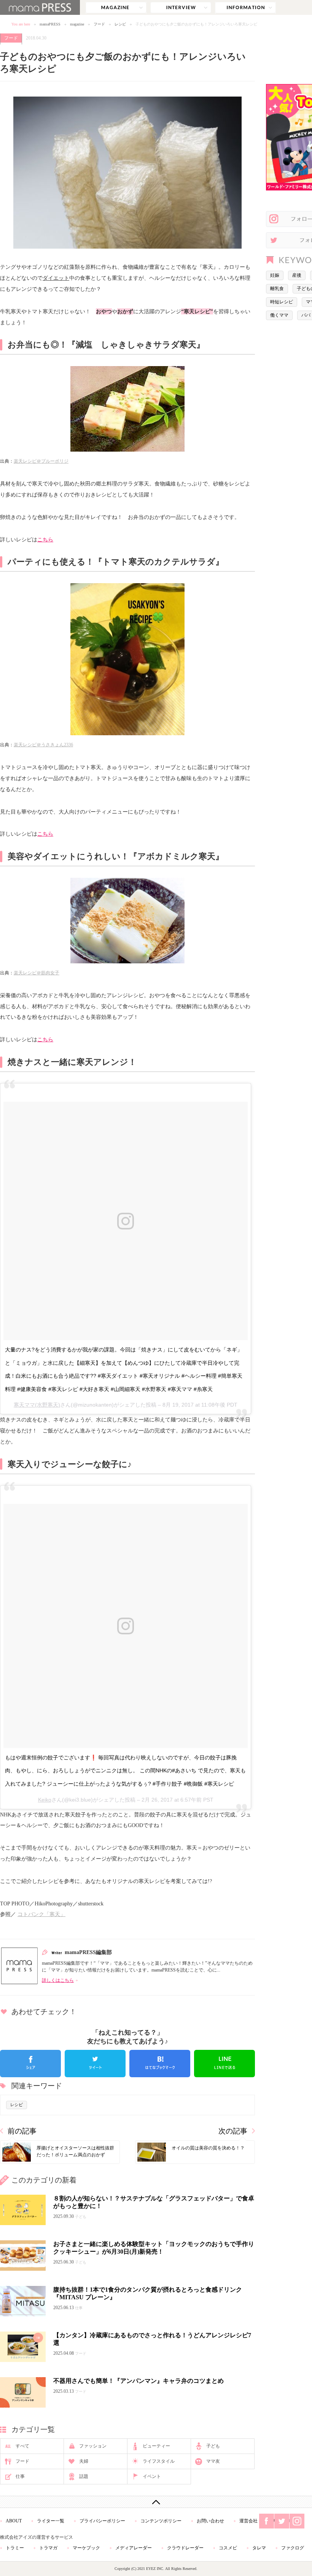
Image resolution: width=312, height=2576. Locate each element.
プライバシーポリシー (102, 2521)
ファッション (93, 2446)
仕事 (20, 2476)
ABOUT (14, 2521)
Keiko (45, 1800)
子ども (213, 2446)
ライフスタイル (159, 2461)
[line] (224, 2064)
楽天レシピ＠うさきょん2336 (43, 745)
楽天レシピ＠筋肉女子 (37, 973)
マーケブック (86, 2548)
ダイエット (56, 278)
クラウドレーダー (185, 2548)
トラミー (15, 2548)
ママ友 (213, 2461)
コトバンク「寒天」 (41, 1914)
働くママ (279, 315)
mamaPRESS (50, 24)
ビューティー (156, 2446)
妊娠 (275, 275)
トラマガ (48, 2548)
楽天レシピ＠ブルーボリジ (41, 461)
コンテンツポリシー (161, 2521)
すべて (22, 2446)
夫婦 (84, 2461)
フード (99, 24)
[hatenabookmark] (160, 2064)
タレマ (259, 2548)
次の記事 (233, 2131)
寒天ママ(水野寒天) (37, 1405)
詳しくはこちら (58, 1980)
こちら (45, 539)
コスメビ (228, 2548)
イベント (152, 2476)
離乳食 (277, 289)
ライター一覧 (51, 2521)
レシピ (120, 24)
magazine (116, 8)
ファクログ (293, 2548)
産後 (297, 275)
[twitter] (95, 2064)
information (245, 8)
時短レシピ (282, 302)
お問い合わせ (210, 2521)
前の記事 (22, 2131)
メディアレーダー (134, 2548)
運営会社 (248, 2521)
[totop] (156, 2502)
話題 (84, 2476)
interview (181, 8)
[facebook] (30, 2064)
